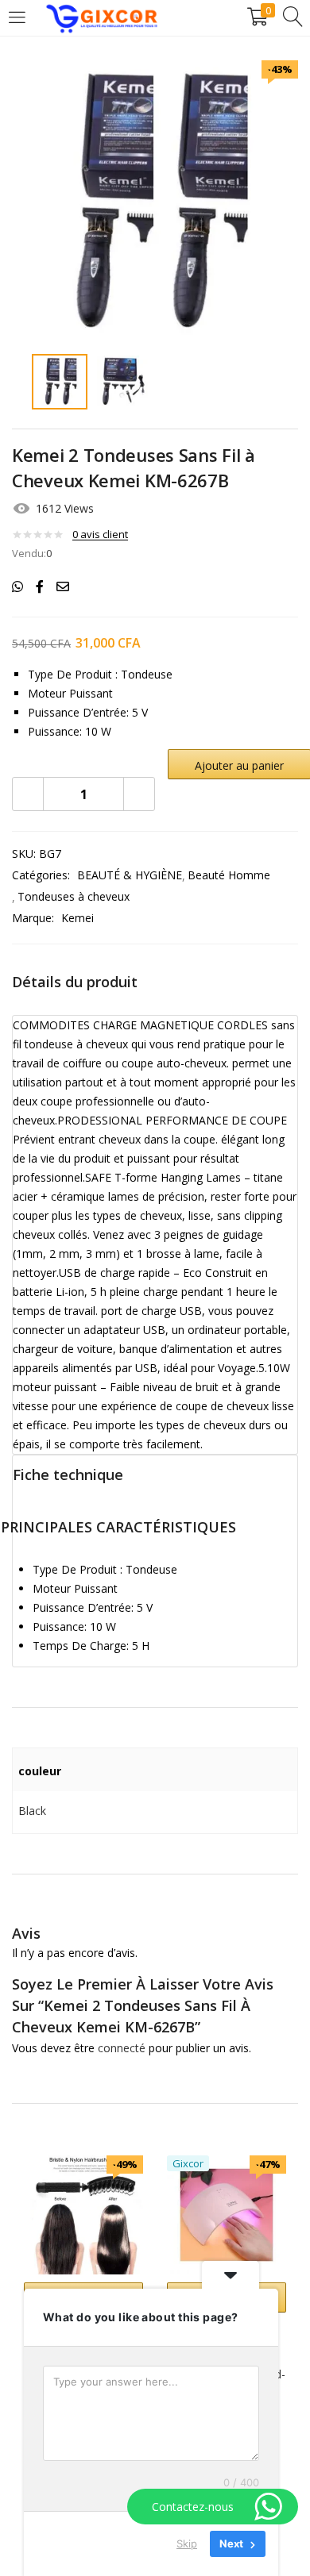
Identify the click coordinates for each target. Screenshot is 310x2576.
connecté (122, 2048)
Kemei (77, 918)
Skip (187, 2543)
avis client (100, 534)
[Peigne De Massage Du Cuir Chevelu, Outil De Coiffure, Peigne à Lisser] (83, 2214)
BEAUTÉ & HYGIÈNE (130, 875)
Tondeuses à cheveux (74, 896)
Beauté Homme (229, 875)
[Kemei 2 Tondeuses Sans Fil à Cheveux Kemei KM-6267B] (17, 586)
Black (32, 1811)
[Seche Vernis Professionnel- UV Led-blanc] (227, 2214)
